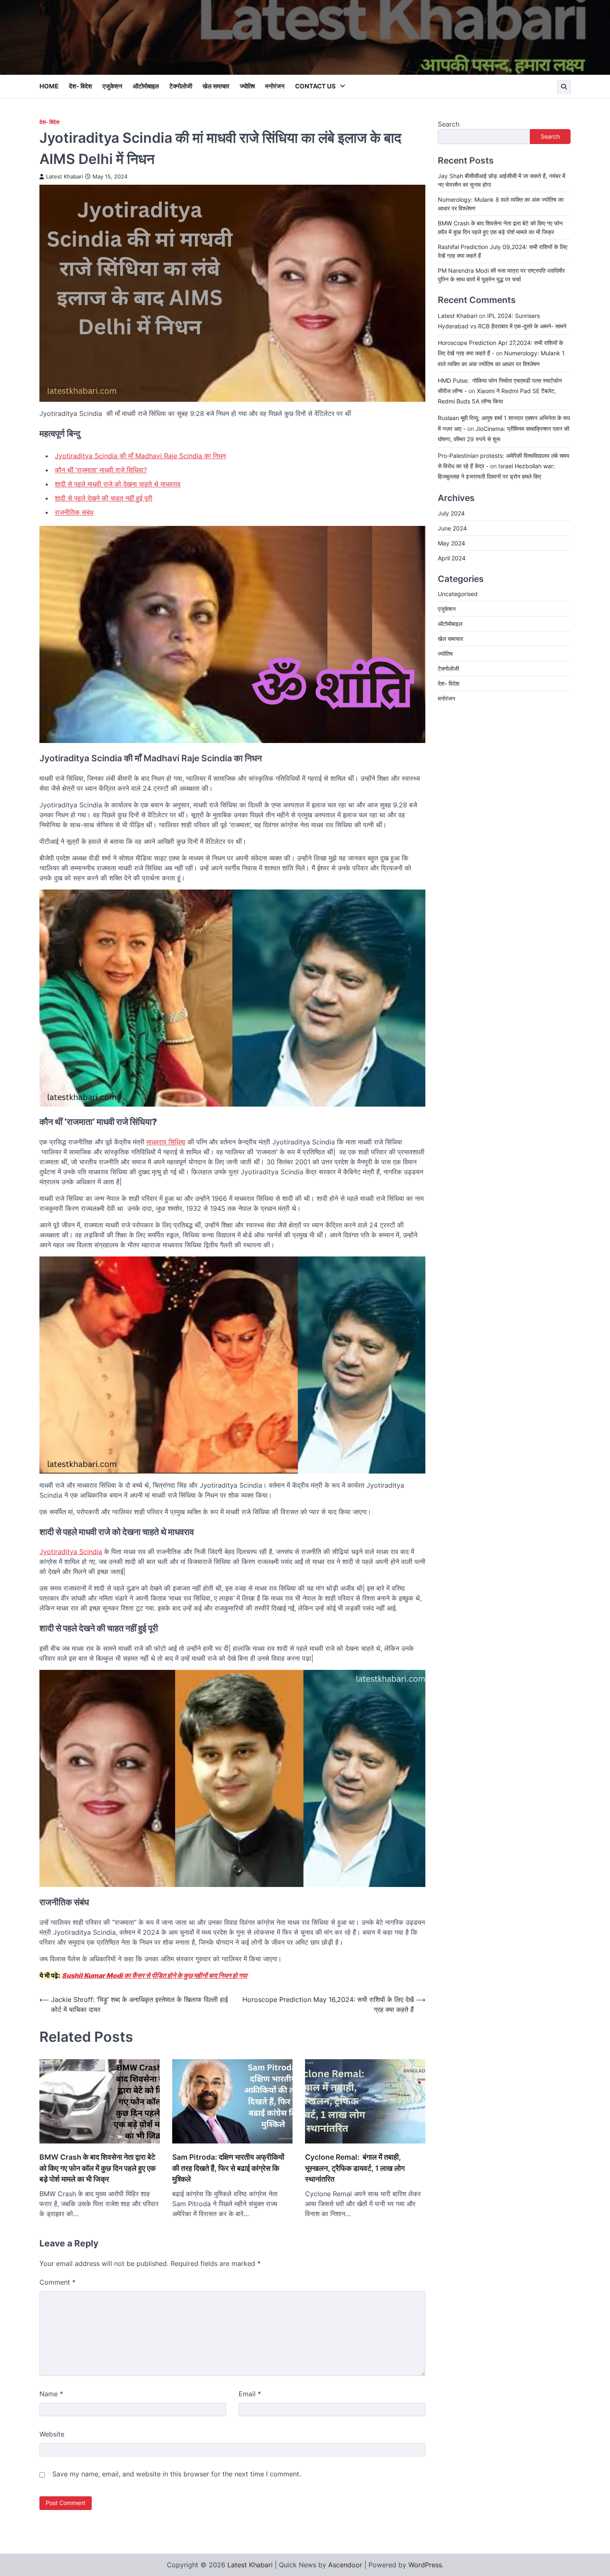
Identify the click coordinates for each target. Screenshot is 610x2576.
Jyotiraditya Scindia (71, 1552)
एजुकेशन (112, 86)
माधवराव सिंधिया (166, 1142)
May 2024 (451, 543)
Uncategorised (458, 594)
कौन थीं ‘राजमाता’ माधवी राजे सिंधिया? (101, 470)
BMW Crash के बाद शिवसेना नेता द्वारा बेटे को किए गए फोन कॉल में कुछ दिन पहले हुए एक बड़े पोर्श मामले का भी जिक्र (98, 2168)
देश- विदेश (81, 86)
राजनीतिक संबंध (74, 512)
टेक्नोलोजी (181, 86)
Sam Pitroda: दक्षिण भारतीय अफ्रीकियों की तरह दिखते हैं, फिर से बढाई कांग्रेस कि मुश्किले (228, 2168)
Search (449, 124)
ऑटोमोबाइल (146, 86)
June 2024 (452, 528)
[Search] (564, 87)
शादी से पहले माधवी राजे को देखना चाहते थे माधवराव (118, 484)
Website (52, 2434)
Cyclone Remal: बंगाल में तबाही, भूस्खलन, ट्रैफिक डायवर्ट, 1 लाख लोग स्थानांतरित (355, 2168)
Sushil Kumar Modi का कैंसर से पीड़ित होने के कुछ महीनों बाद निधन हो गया (155, 1975)
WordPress (425, 2565)
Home (49, 86)
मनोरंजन (275, 86)
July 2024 (451, 513)
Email (250, 2394)
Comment (57, 2282)
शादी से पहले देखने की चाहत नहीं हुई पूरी (104, 498)
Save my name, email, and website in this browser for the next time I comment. (177, 2474)
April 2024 (452, 558)
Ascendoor (345, 2565)
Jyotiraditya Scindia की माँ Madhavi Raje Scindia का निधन (140, 456)
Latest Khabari (65, 177)
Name (51, 2394)
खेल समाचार (216, 86)
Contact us (315, 86)
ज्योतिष (247, 86)
